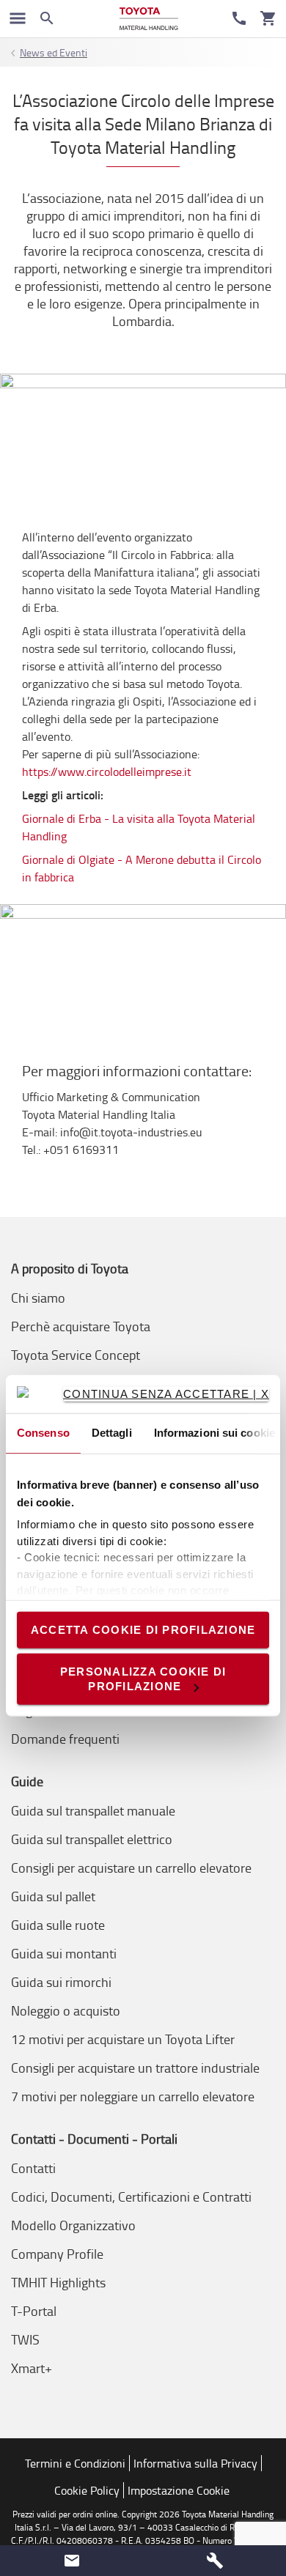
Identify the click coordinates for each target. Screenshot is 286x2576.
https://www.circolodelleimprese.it (107, 771)
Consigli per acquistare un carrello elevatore (131, 1868)
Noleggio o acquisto (66, 2010)
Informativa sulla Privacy (195, 2463)
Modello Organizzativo (73, 2225)
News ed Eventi (54, 52)
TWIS (25, 2339)
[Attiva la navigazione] (18, 18)
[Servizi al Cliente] (239, 18)
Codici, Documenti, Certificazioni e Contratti (131, 2196)
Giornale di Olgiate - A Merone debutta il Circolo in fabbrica (142, 868)
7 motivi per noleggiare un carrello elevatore (133, 2096)
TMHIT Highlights (58, 2282)
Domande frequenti (65, 1739)
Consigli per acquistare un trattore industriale (135, 2068)
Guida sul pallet (53, 1896)
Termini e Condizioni (75, 2463)
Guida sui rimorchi (61, 1982)
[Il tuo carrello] (268, 18)
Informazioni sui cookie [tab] (214, 1433)
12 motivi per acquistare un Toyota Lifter (123, 2039)
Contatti (33, 2168)
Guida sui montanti (64, 1953)
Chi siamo (38, 1298)
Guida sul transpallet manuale (93, 1810)
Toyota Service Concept (76, 1355)
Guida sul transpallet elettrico (92, 1839)
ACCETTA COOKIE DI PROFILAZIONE (143, 1629)
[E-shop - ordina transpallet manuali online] (149, 19)
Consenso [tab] (43, 1433)
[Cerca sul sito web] (47, 18)
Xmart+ (32, 2368)
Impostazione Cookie (179, 2490)
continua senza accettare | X (166, 1394)
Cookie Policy (87, 2490)
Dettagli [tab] (112, 1433)
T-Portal (34, 2311)
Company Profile (57, 2254)
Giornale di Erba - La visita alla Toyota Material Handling (139, 827)
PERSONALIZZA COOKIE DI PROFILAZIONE (143, 1679)
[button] (71, 2561)
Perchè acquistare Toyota (81, 1326)
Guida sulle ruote (58, 1925)
